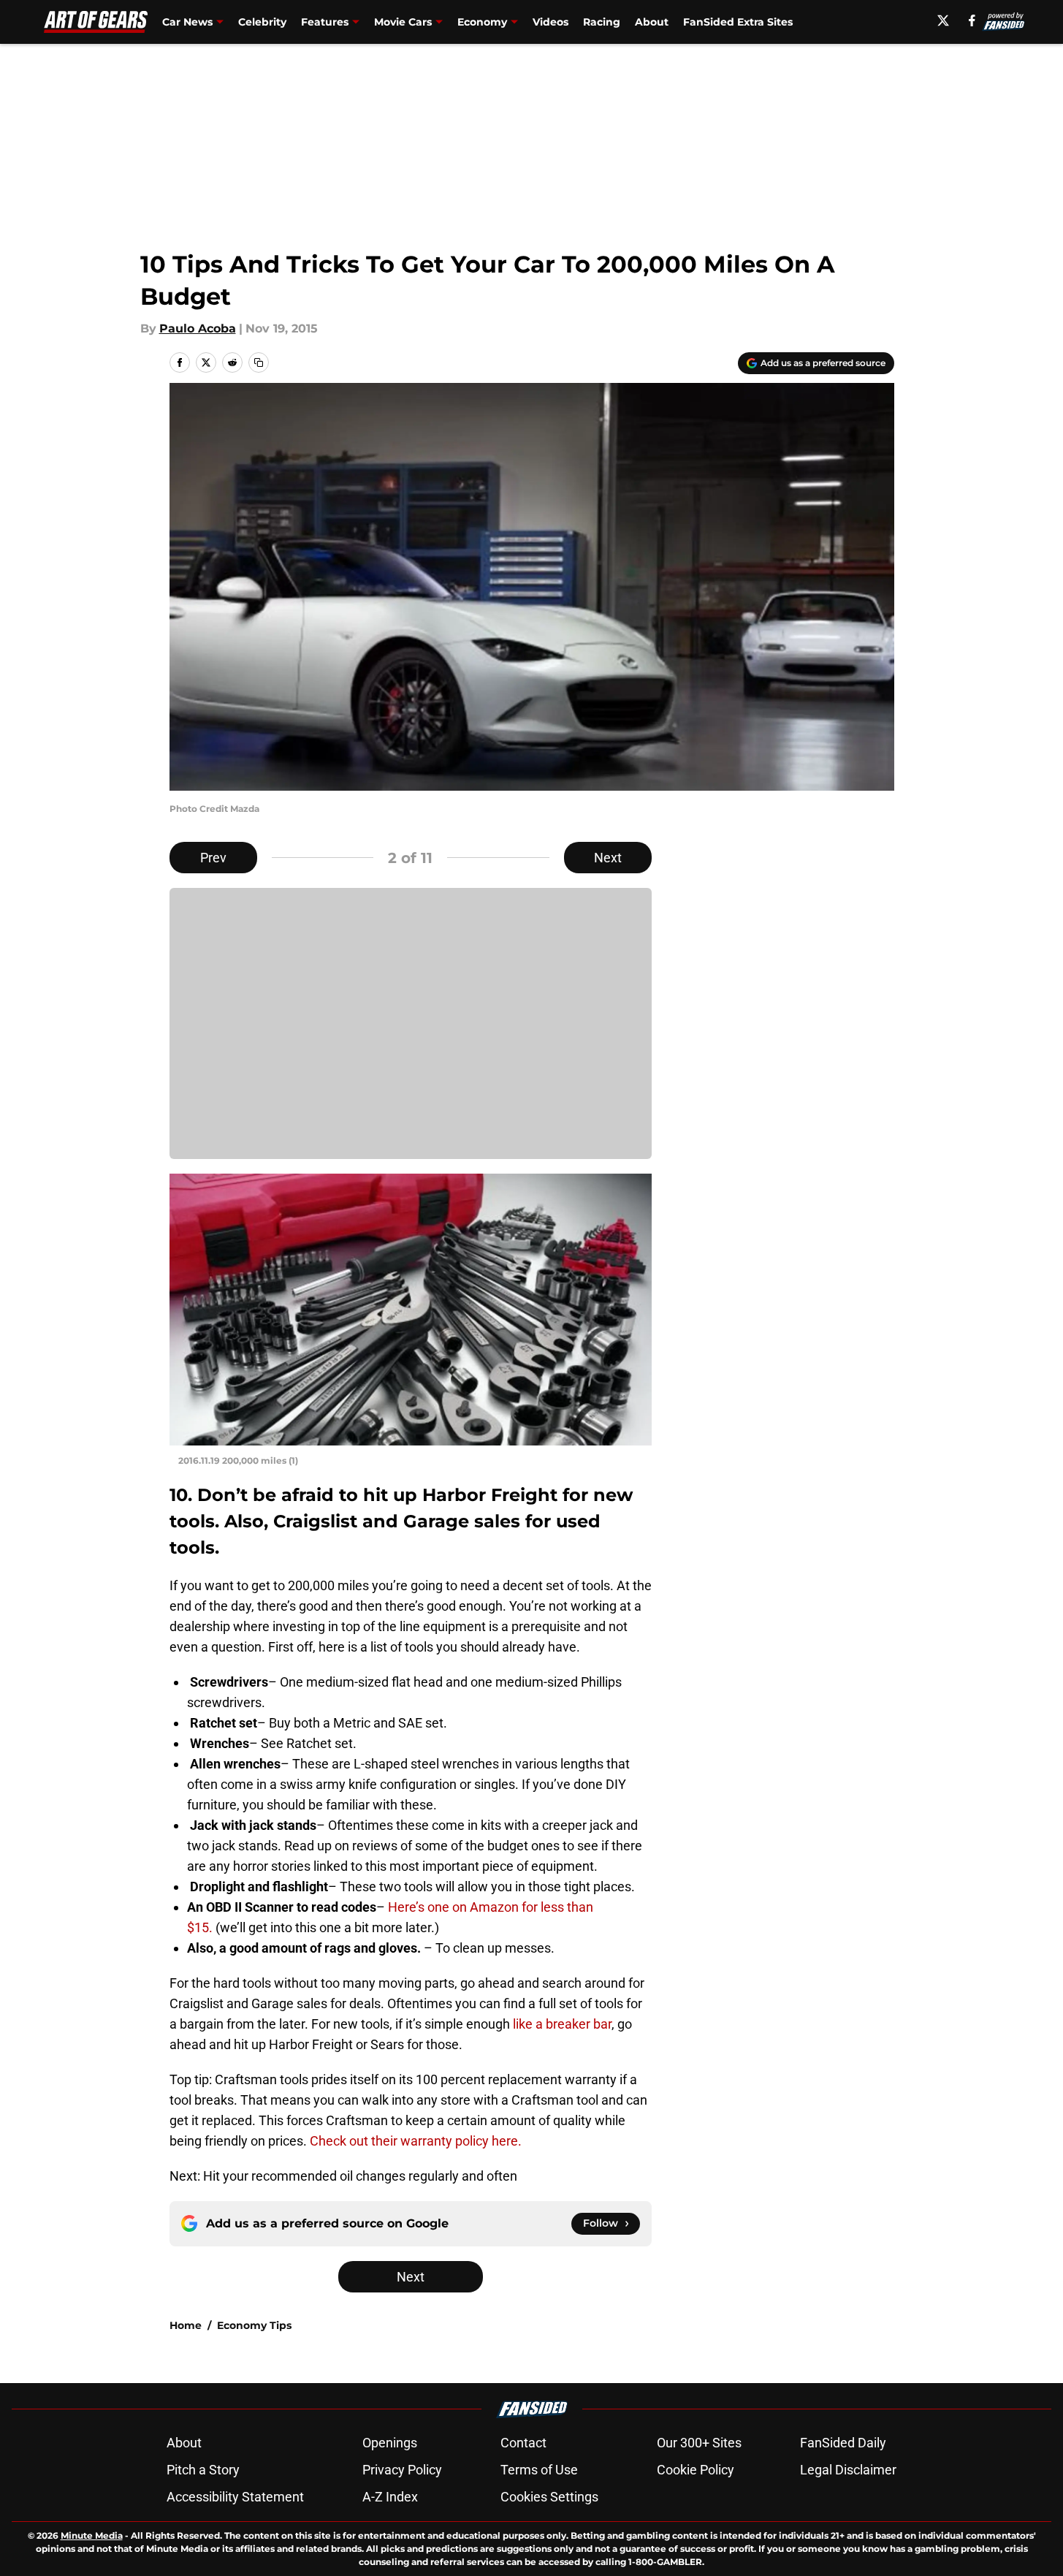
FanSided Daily (843, 2443)
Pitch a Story (203, 2470)
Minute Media (92, 2535)
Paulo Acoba (198, 328)
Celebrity (262, 22)
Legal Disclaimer (848, 2470)
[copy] (259, 362)
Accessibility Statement (235, 2497)
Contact (523, 2443)
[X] (943, 20)
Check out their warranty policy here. (416, 2141)
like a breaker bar (562, 2024)
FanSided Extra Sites (738, 22)
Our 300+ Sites (699, 2443)
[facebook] (972, 20)
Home (186, 2325)
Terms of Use (539, 2470)
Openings (390, 2443)
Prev (213, 858)
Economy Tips (254, 2325)
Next (608, 858)
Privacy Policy (402, 2470)
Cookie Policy (696, 2470)
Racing (602, 22)
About (652, 22)
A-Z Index (390, 2497)
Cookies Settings (549, 2497)
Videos (550, 22)
